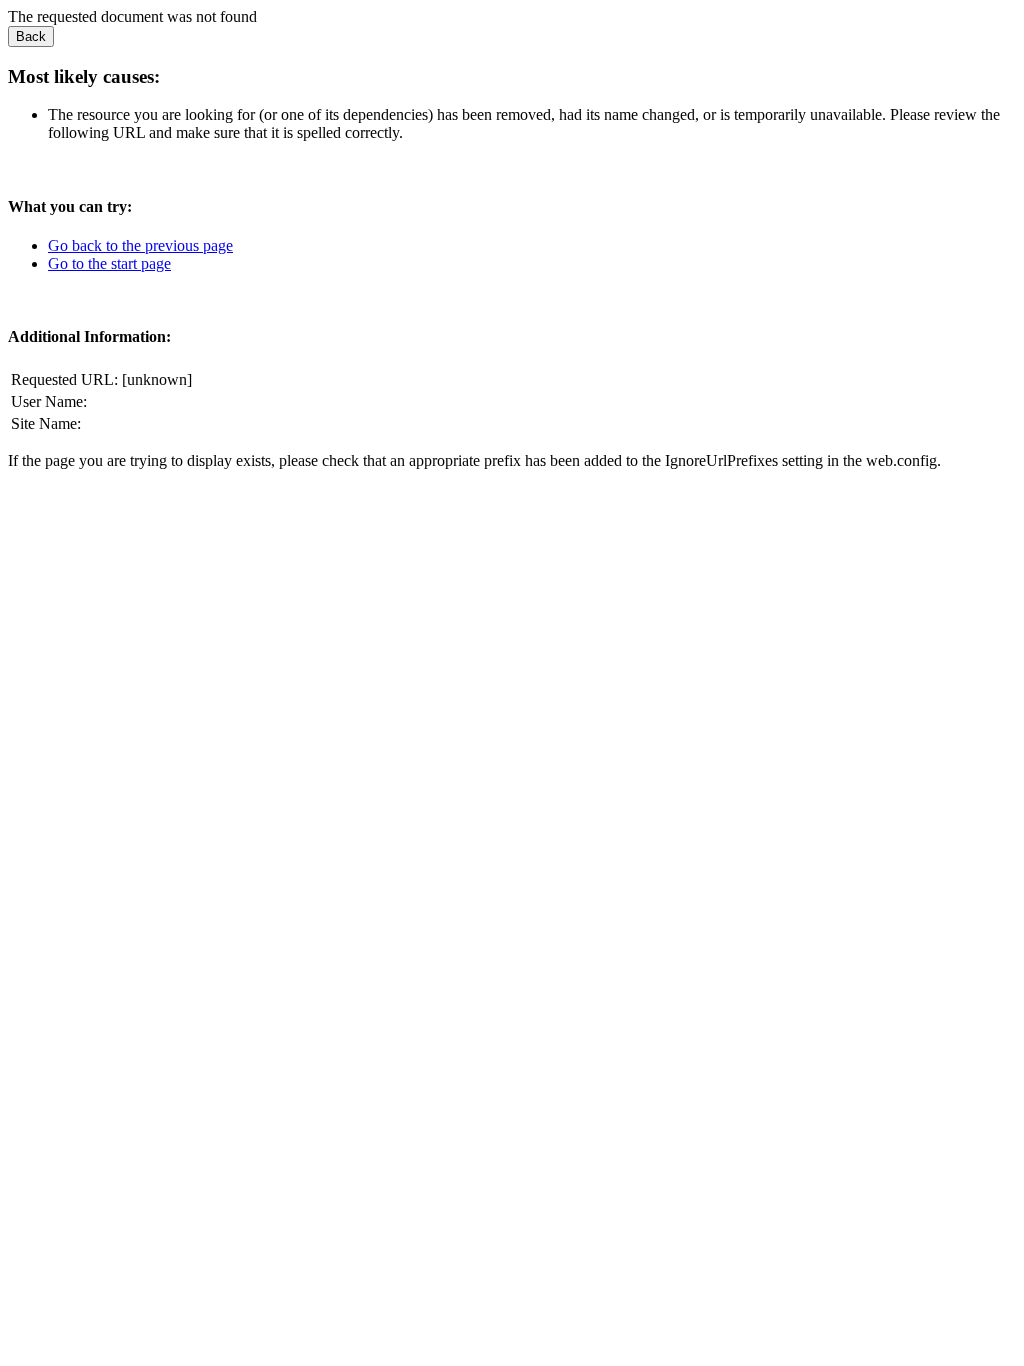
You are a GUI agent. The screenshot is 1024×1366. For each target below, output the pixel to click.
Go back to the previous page (140, 245)
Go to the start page (109, 263)
